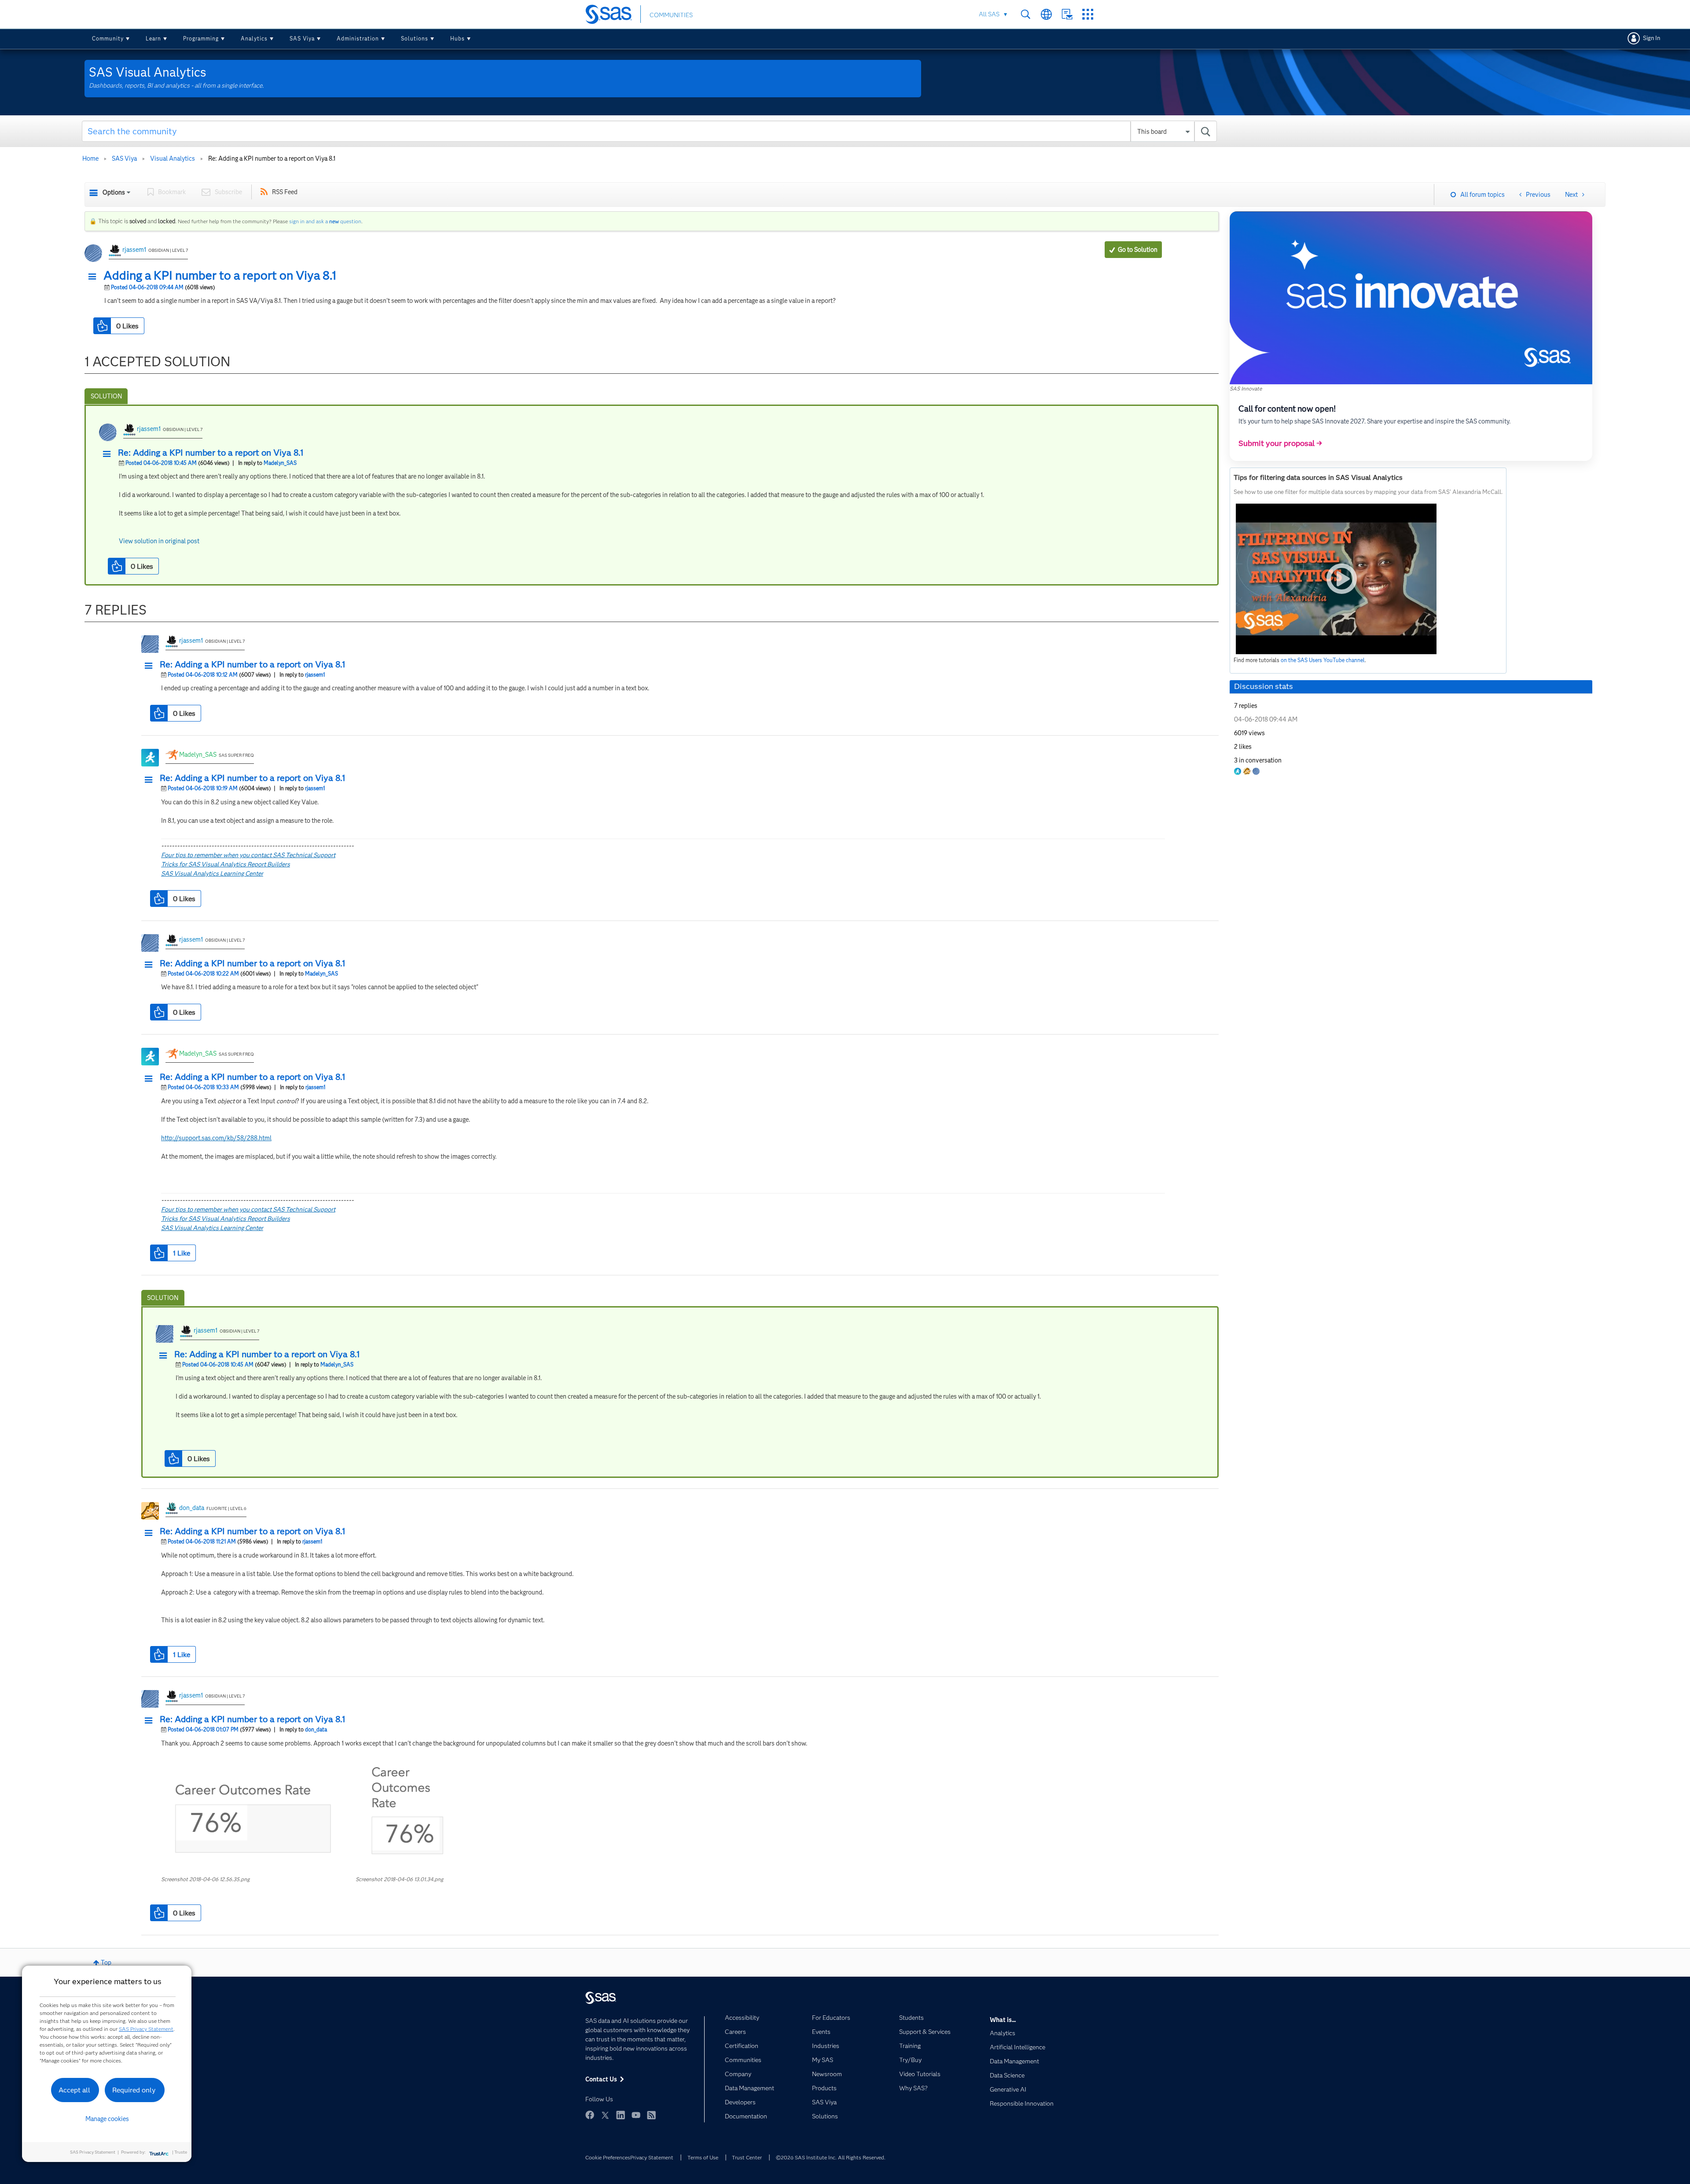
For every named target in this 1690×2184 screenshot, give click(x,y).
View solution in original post (159, 541)
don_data (192, 1508)
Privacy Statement (652, 2157)
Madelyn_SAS (280, 463)
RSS (651, 2115)
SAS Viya (302, 39)
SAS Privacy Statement (146, 2029)
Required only (134, 2090)
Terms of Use (703, 2157)
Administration (358, 39)
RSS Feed (285, 192)
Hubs (457, 39)
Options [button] (114, 192)
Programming (201, 39)
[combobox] (649, 131)
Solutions (415, 39)
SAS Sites (1088, 14)
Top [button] (106, 1963)
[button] (95, 277)
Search (1026, 14)
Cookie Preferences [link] (608, 2157)
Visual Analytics (173, 158)
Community (108, 39)
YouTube (636, 2115)
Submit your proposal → (1280, 443)
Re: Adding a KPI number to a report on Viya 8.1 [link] (272, 158)
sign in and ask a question (325, 221)
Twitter (605, 2115)
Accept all (74, 2090)
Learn (153, 39)
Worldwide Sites (1046, 14)
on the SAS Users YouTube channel (1323, 660)
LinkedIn (621, 2115)
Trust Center (747, 2157)
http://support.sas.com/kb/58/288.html (216, 1138)
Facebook (590, 2115)
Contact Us (1067, 14)
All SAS (989, 14)
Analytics (254, 39)
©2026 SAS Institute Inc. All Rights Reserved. (831, 2157)
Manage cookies (107, 2119)
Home (90, 158)
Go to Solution (1138, 250)
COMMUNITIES (671, 15)
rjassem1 (134, 250)
